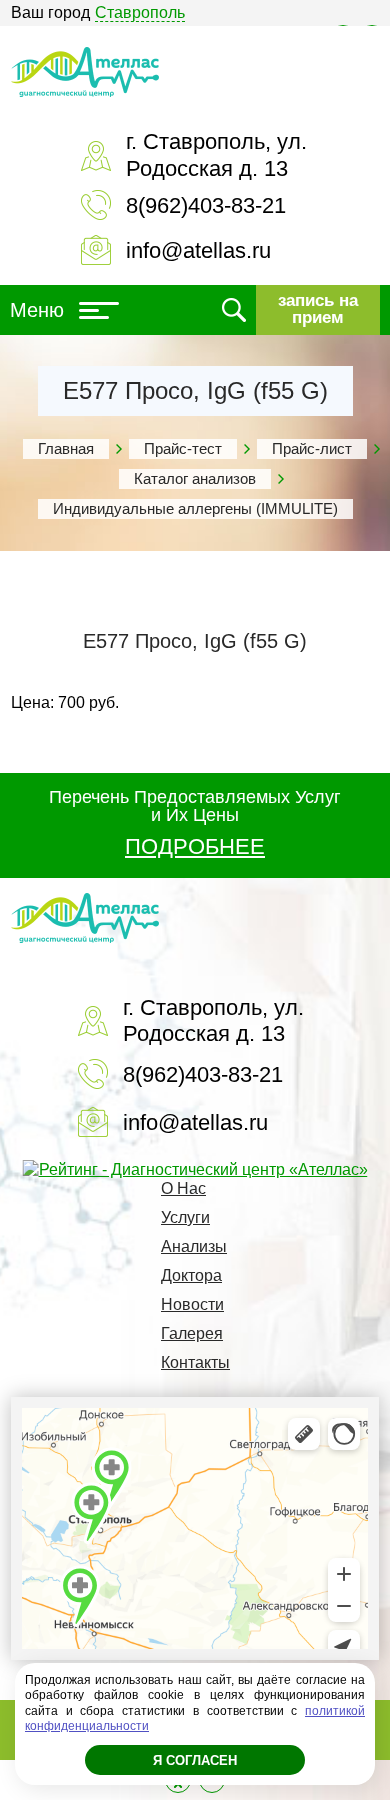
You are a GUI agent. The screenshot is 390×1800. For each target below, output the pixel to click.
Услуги (185, 1217)
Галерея (192, 1333)
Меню (37, 310)
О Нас (183, 1188)
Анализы (194, 1246)
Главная (66, 448)
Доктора (191, 1275)
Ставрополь (140, 12)
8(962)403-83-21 (206, 205)
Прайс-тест (183, 448)
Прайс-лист (312, 448)
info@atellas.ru (198, 250)
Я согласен (195, 1760)
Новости (192, 1304)
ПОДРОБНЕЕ (195, 846)
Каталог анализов (195, 478)
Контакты (195, 1362)
